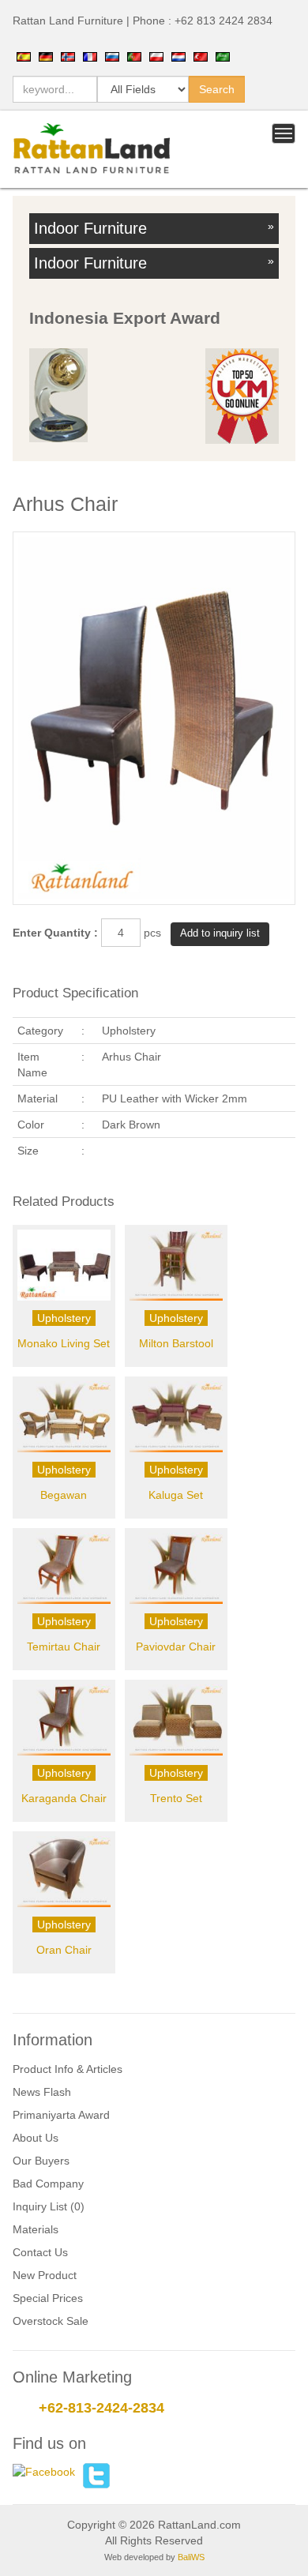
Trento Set (176, 1798)
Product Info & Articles (68, 2069)
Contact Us (40, 2252)
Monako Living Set (64, 1343)
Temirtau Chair (64, 1647)
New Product (45, 2275)
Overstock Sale (51, 2321)
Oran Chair (64, 1950)
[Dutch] (178, 56)
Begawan (64, 1495)
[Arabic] (223, 56)
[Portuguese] (134, 56)
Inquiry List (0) (49, 2206)
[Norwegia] (68, 56)
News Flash (42, 2092)
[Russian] (112, 56)
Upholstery (64, 1318)
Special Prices (48, 2298)
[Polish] (156, 56)
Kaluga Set (176, 1495)
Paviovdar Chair (176, 1647)
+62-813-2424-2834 (101, 2408)
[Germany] (46, 56)
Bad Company (48, 2184)
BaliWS (191, 2557)
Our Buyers (41, 2161)
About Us (36, 2138)
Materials (36, 2229)
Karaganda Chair (64, 1798)
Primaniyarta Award (61, 2115)
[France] (90, 56)
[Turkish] (201, 56)
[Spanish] (24, 56)
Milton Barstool (176, 1343)
